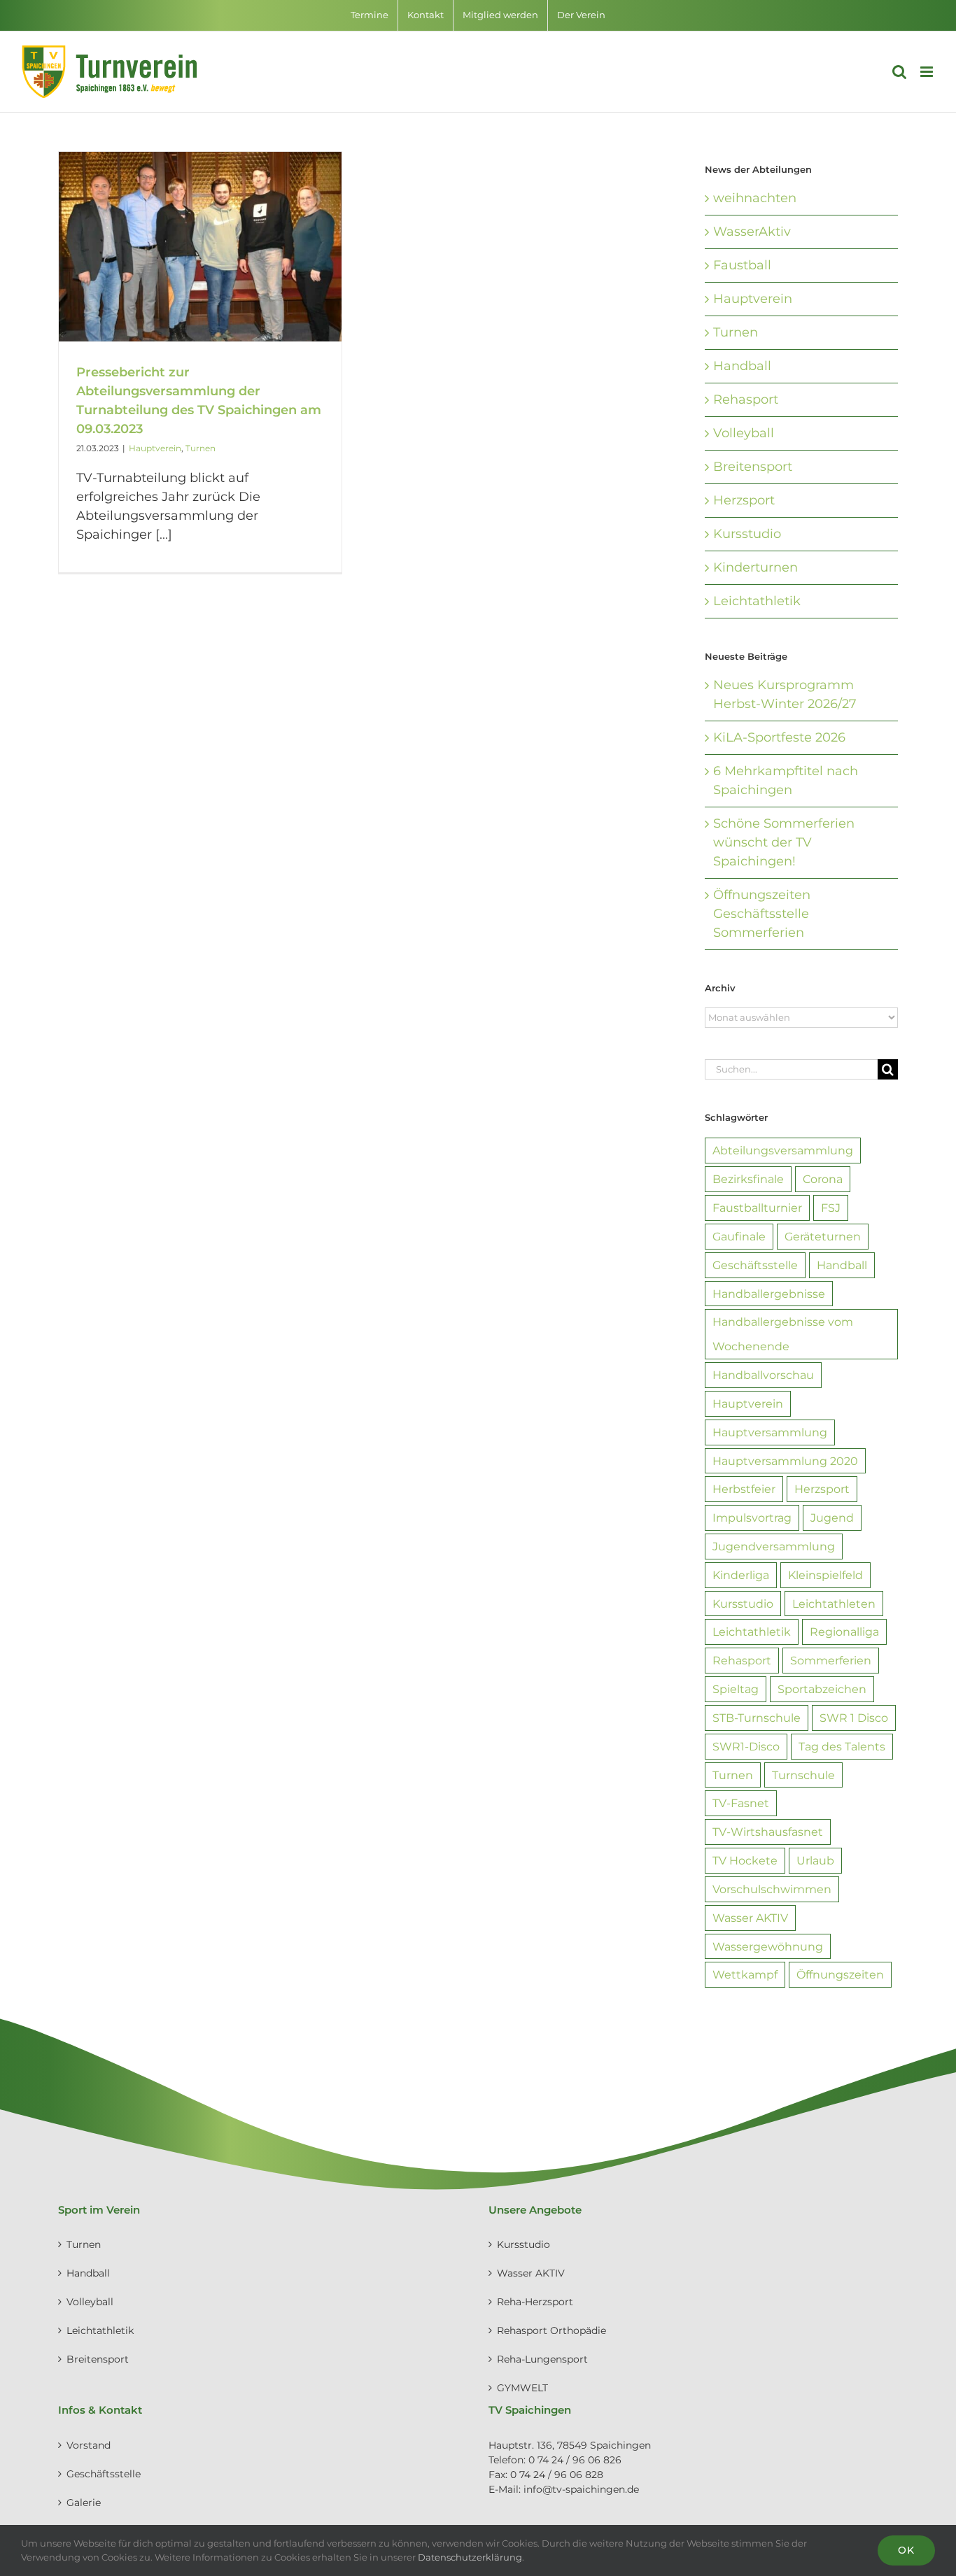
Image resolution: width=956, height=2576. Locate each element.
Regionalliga (844, 1632)
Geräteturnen (823, 1236)
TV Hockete (745, 1860)
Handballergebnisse (769, 1294)
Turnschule (803, 1775)
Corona (823, 1179)
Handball (742, 366)
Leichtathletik (757, 601)
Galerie (84, 2503)
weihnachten (755, 198)
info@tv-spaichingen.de (581, 2489)
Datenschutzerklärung (470, 2557)
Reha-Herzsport (535, 2302)
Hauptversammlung (770, 1432)
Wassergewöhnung (768, 1946)
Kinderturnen (755, 567)
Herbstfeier (744, 1489)
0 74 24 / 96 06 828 (557, 2475)
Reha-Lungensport (542, 2359)
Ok (906, 2550)
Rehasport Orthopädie (551, 2330)
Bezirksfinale (748, 1179)
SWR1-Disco (746, 1746)
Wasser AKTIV (750, 1918)
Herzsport (744, 500)
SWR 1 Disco (854, 1718)
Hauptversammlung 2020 (785, 1461)
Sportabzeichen (822, 1689)
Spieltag (736, 1689)
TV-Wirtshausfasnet (768, 1832)
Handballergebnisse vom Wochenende (783, 1334)
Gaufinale (739, 1236)
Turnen (201, 448)
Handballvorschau (763, 1375)
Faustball (742, 265)
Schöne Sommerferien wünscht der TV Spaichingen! (784, 842)
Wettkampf (745, 1974)
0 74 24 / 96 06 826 (575, 2460)
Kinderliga (741, 1575)
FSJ (831, 1208)
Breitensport (753, 467)
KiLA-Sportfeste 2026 (779, 737)
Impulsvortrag (752, 1517)
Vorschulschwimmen (772, 1889)
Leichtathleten (834, 1604)
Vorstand (89, 2445)
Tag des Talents (842, 1746)
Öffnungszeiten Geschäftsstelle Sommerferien (762, 914)
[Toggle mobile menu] (928, 72)
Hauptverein (155, 448)
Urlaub (815, 1860)
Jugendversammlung (774, 1546)
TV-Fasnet (741, 1803)
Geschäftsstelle (755, 1265)
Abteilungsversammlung (783, 1150)
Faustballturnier (757, 1208)
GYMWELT (522, 2388)
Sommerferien (831, 1660)
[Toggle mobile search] (899, 72)
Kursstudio (747, 534)
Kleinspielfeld (825, 1575)
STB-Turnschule (757, 1718)
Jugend (832, 1517)
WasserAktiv (752, 232)
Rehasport (746, 399)
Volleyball (744, 433)
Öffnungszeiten (840, 1974)
